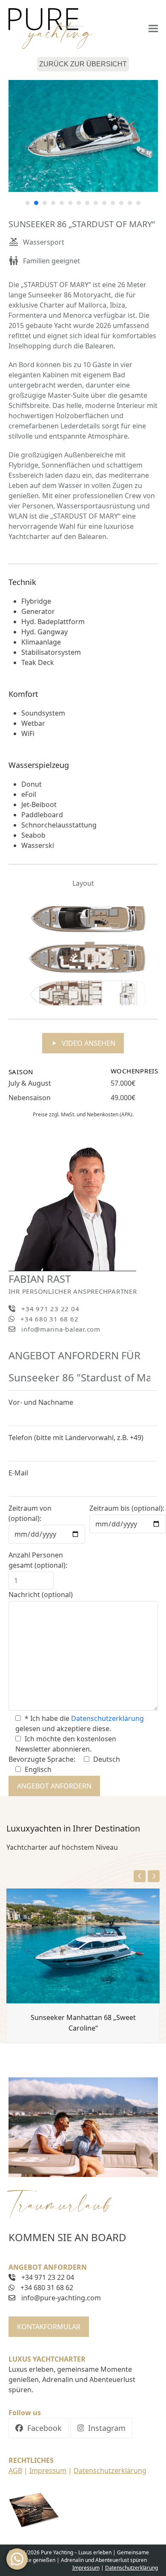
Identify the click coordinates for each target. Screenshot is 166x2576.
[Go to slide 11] (113, 203)
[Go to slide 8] (87, 203)
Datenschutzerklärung (107, 1718)
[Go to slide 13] (130, 203)
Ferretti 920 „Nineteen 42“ (118, 2054)
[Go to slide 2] (36, 203)
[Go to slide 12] (121, 203)
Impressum (48, 2470)
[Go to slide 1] (28, 203)
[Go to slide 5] (62, 203)
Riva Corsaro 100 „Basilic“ (39, 2054)
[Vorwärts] (154, 1876)
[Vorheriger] (140, 1876)
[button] (153, 29)
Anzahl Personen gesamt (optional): (38, 1560)
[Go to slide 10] (104, 203)
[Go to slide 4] (53, 203)
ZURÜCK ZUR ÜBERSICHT (83, 64)
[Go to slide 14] (138, 203)
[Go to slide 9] (96, 203)
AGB (15, 2470)
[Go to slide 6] (70, 203)
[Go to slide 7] (79, 203)
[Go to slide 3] (45, 203)
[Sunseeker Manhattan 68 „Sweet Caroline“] (83, 1946)
